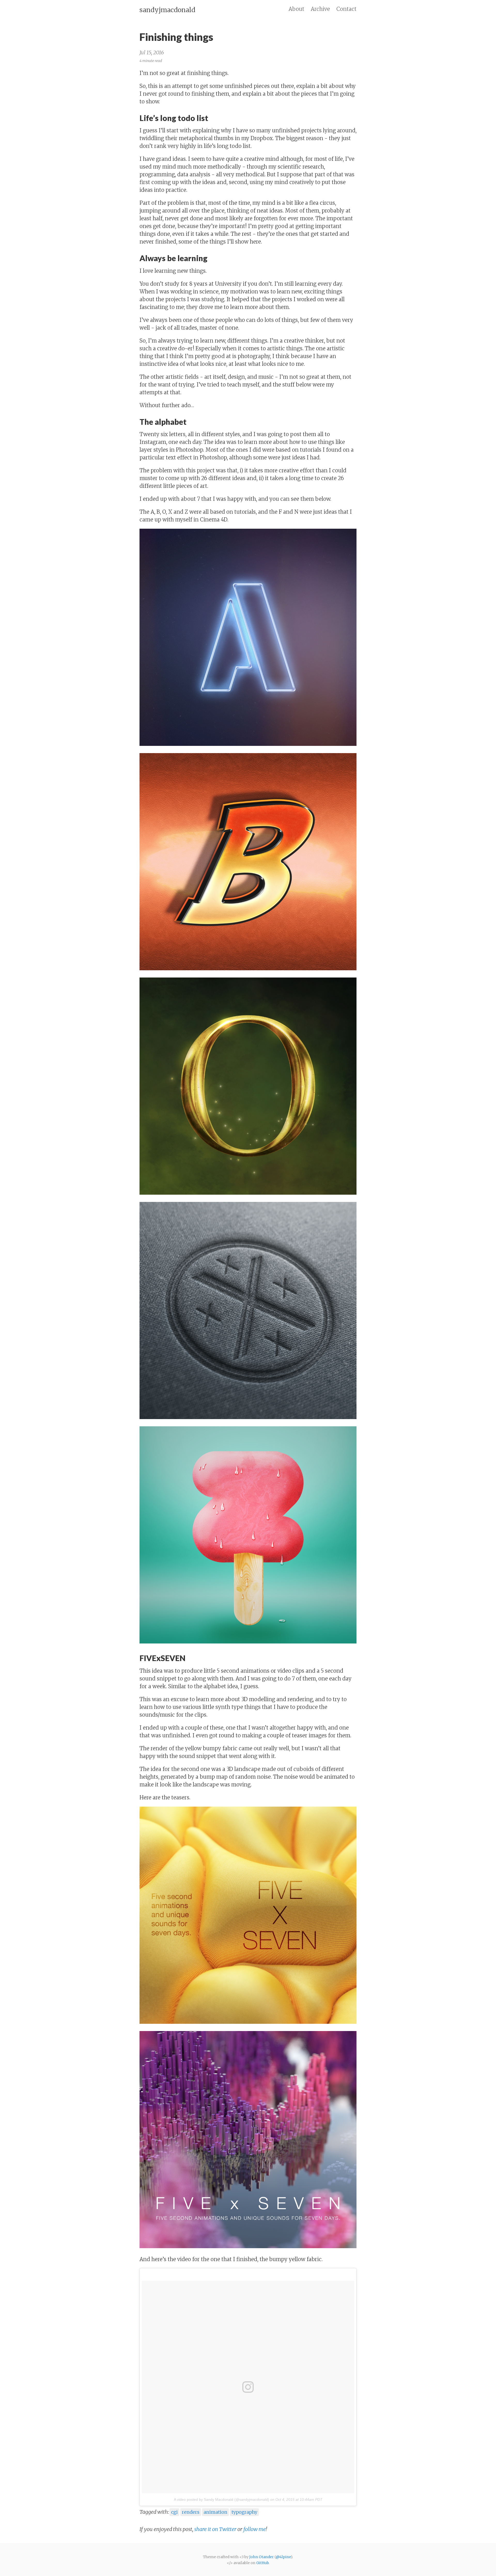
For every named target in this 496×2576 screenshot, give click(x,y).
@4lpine (283, 2557)
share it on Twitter (216, 2529)
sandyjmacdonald (167, 10)
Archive (320, 9)
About (296, 9)
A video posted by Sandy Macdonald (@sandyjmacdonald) (222, 2499)
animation (215, 2512)
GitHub (262, 2563)
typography (244, 2512)
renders (191, 2512)
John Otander (262, 2557)
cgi (174, 2512)
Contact (346, 9)
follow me (255, 2529)
